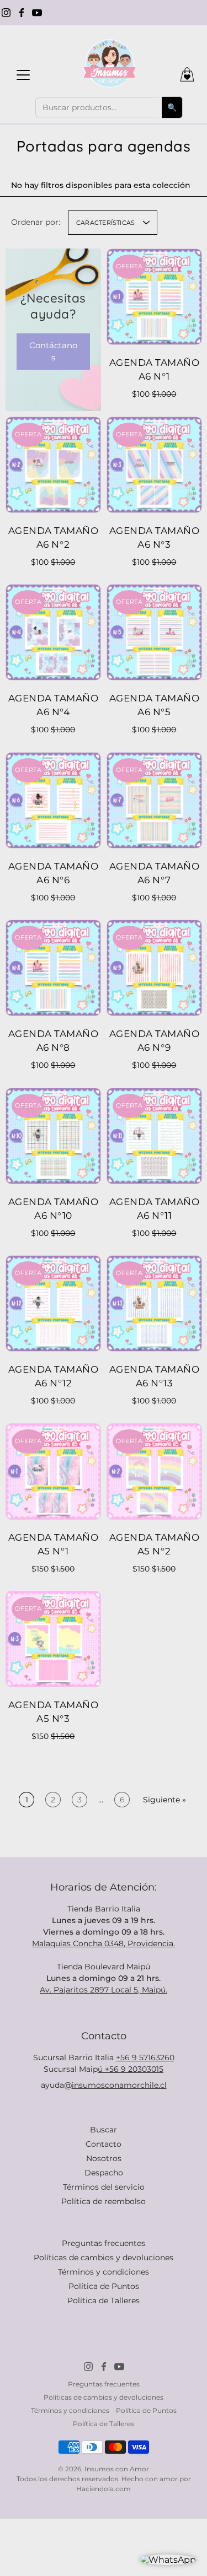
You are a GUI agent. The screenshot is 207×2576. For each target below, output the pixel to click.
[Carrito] (187, 74)
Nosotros (104, 2158)
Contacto (104, 2144)
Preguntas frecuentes (104, 2243)
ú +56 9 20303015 (131, 2069)
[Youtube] (37, 13)
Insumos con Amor (117, 2469)
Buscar (104, 2130)
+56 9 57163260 (145, 2057)
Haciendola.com (104, 2489)
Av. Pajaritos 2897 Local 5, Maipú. (104, 1990)
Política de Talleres (104, 2300)
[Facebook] (22, 13)
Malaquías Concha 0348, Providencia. (104, 1943)
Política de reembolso (104, 2201)
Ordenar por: (36, 222)
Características (105, 223)
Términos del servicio (104, 2187)
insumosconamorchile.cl (119, 2085)
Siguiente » (164, 1800)
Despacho (104, 2173)
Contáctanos (53, 351)
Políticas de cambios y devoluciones (104, 2258)
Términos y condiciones (104, 2272)
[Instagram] (6, 13)
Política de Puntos (104, 2286)
